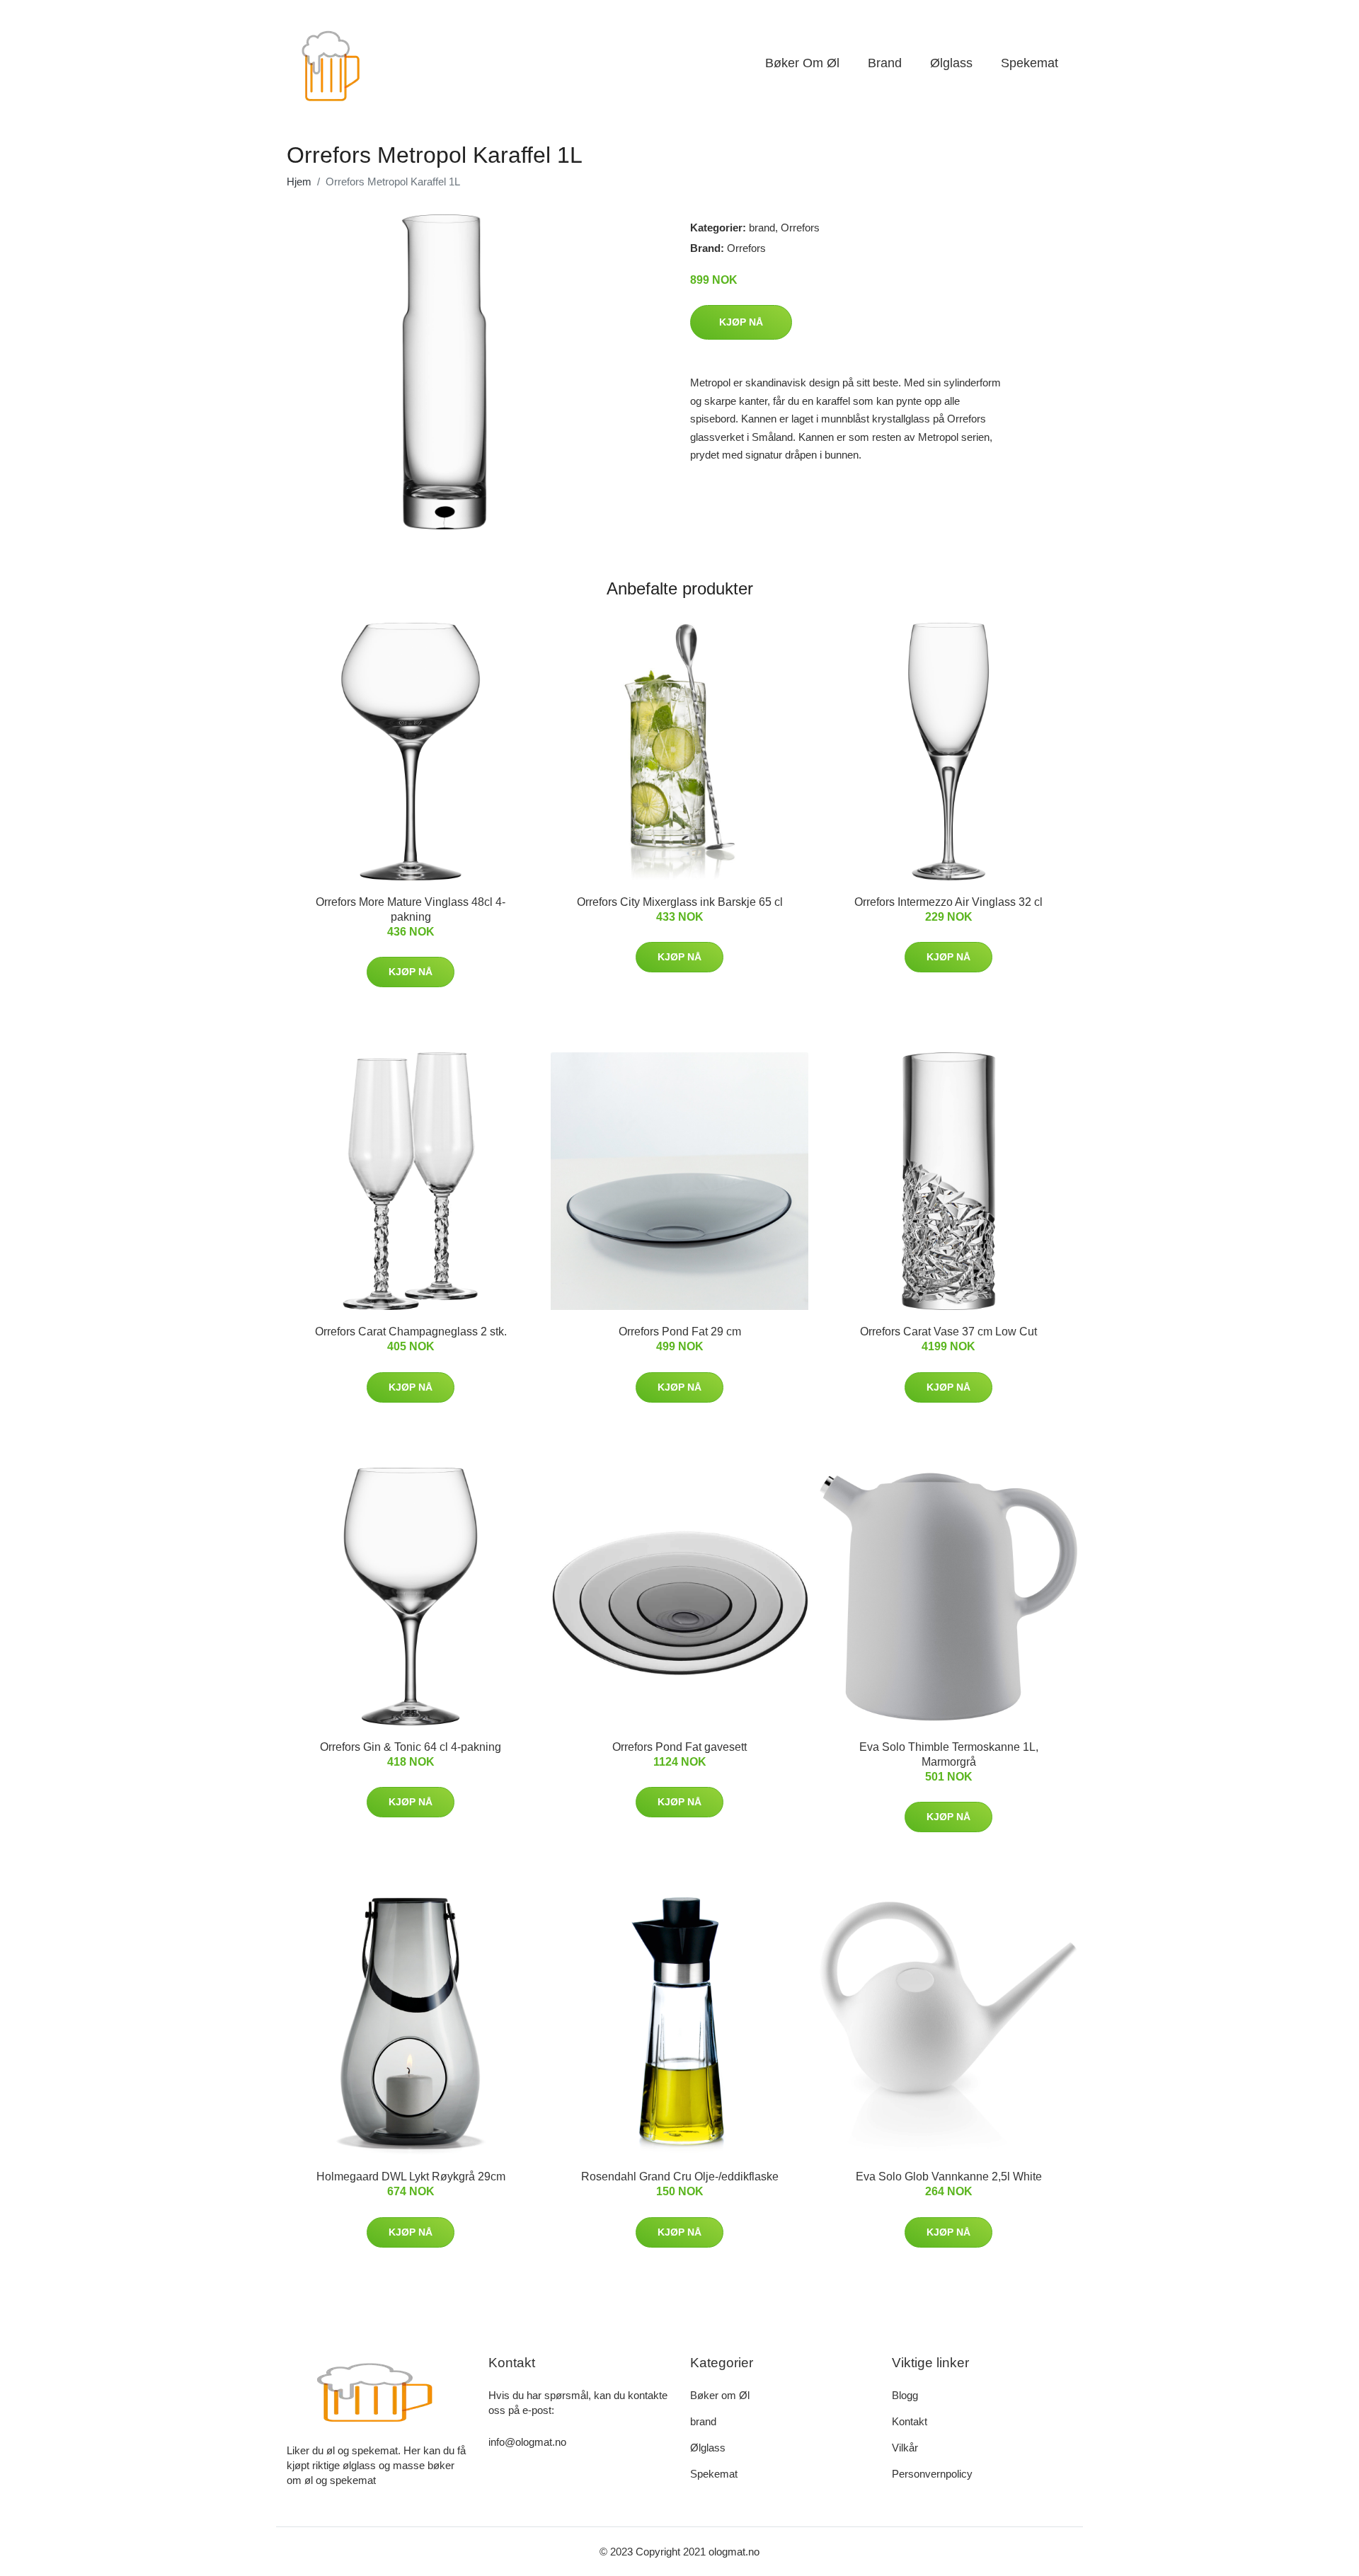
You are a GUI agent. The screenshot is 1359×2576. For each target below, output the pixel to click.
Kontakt (910, 2421)
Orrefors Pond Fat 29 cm (680, 1332)
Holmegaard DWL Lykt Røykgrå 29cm (411, 2177)
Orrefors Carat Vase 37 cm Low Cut (948, 1332)
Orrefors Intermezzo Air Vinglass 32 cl (948, 902)
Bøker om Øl (802, 63)
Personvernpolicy (932, 2474)
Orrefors (800, 228)
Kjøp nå (741, 322)
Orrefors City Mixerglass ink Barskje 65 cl (680, 902)
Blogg (905, 2395)
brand (885, 63)
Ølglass (951, 63)
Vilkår (905, 2448)
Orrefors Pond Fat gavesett (679, 1747)
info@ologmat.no (527, 2442)
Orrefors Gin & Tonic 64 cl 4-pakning (411, 1747)
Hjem (299, 182)
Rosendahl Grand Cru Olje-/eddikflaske (680, 2177)
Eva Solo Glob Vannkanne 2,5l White (949, 2177)
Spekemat (1030, 63)
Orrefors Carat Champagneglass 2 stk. (411, 1332)
